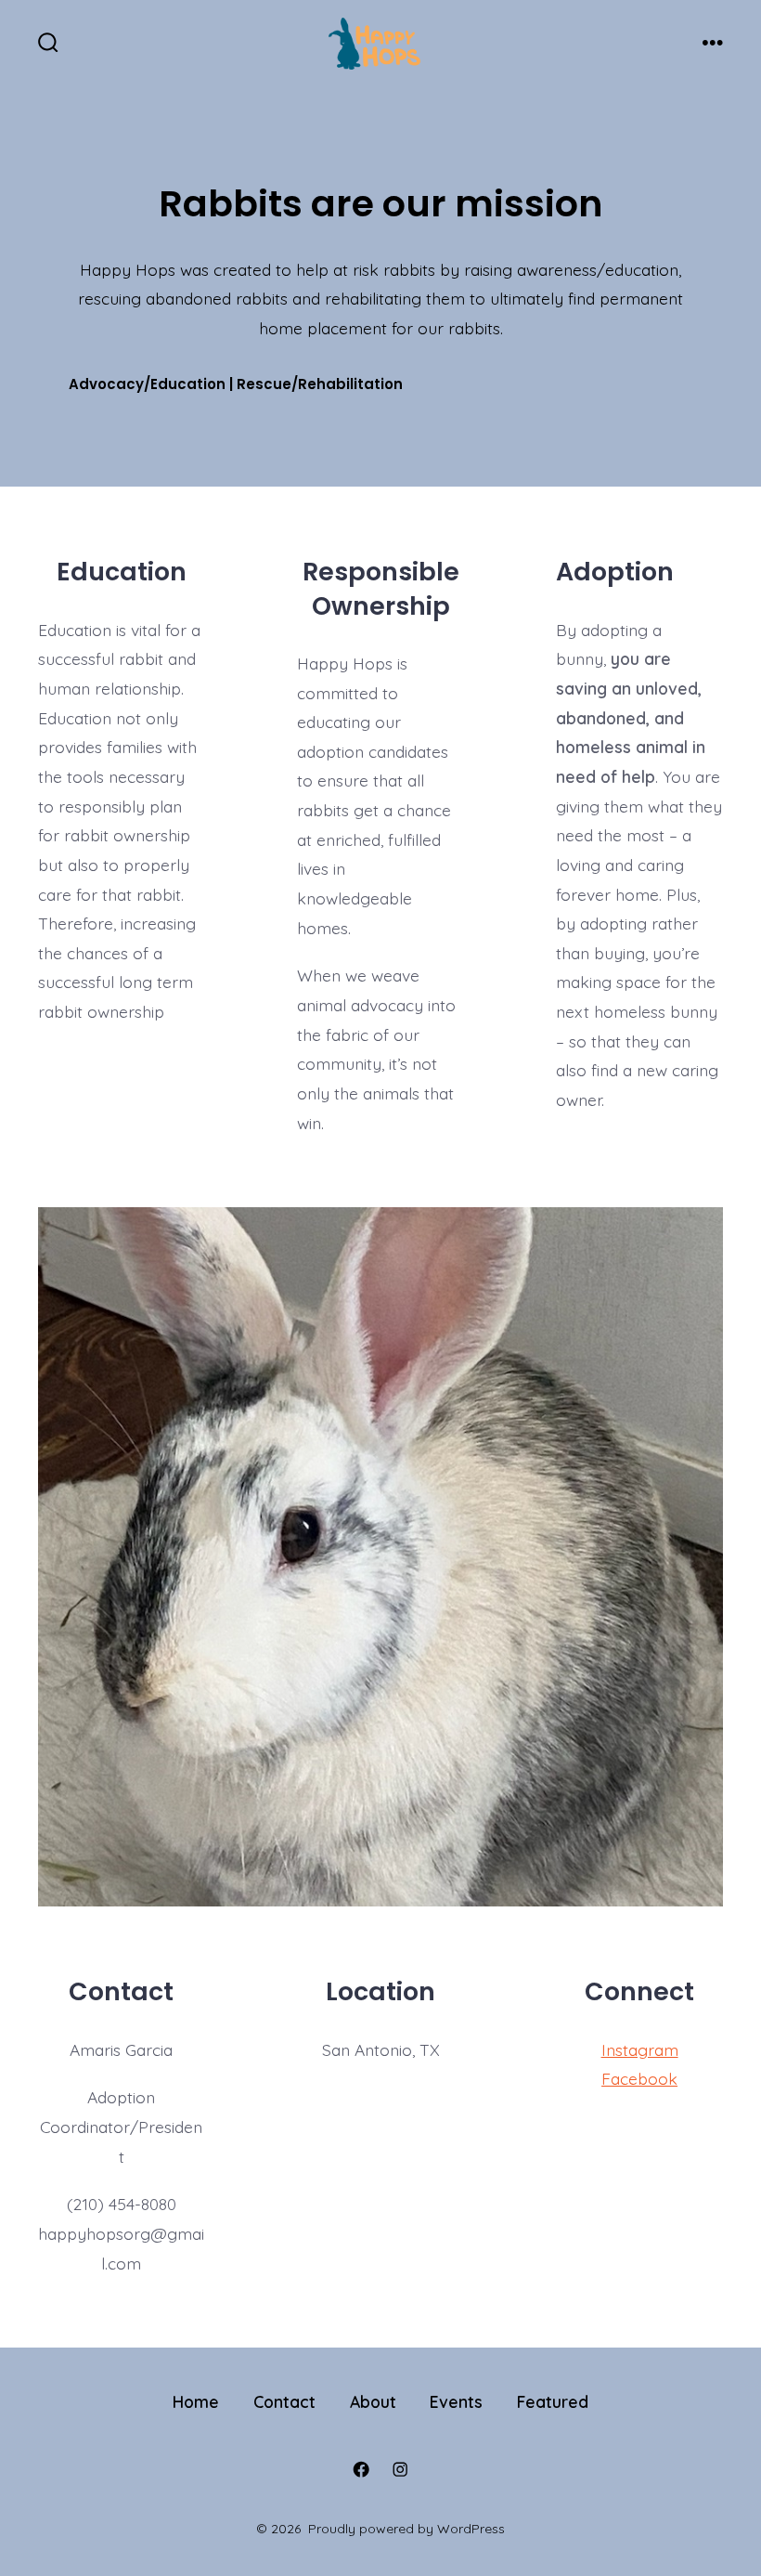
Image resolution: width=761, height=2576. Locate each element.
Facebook (639, 2078)
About (373, 2401)
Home (196, 2401)
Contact (284, 2401)
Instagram (640, 2049)
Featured (553, 2401)
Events (456, 2401)
